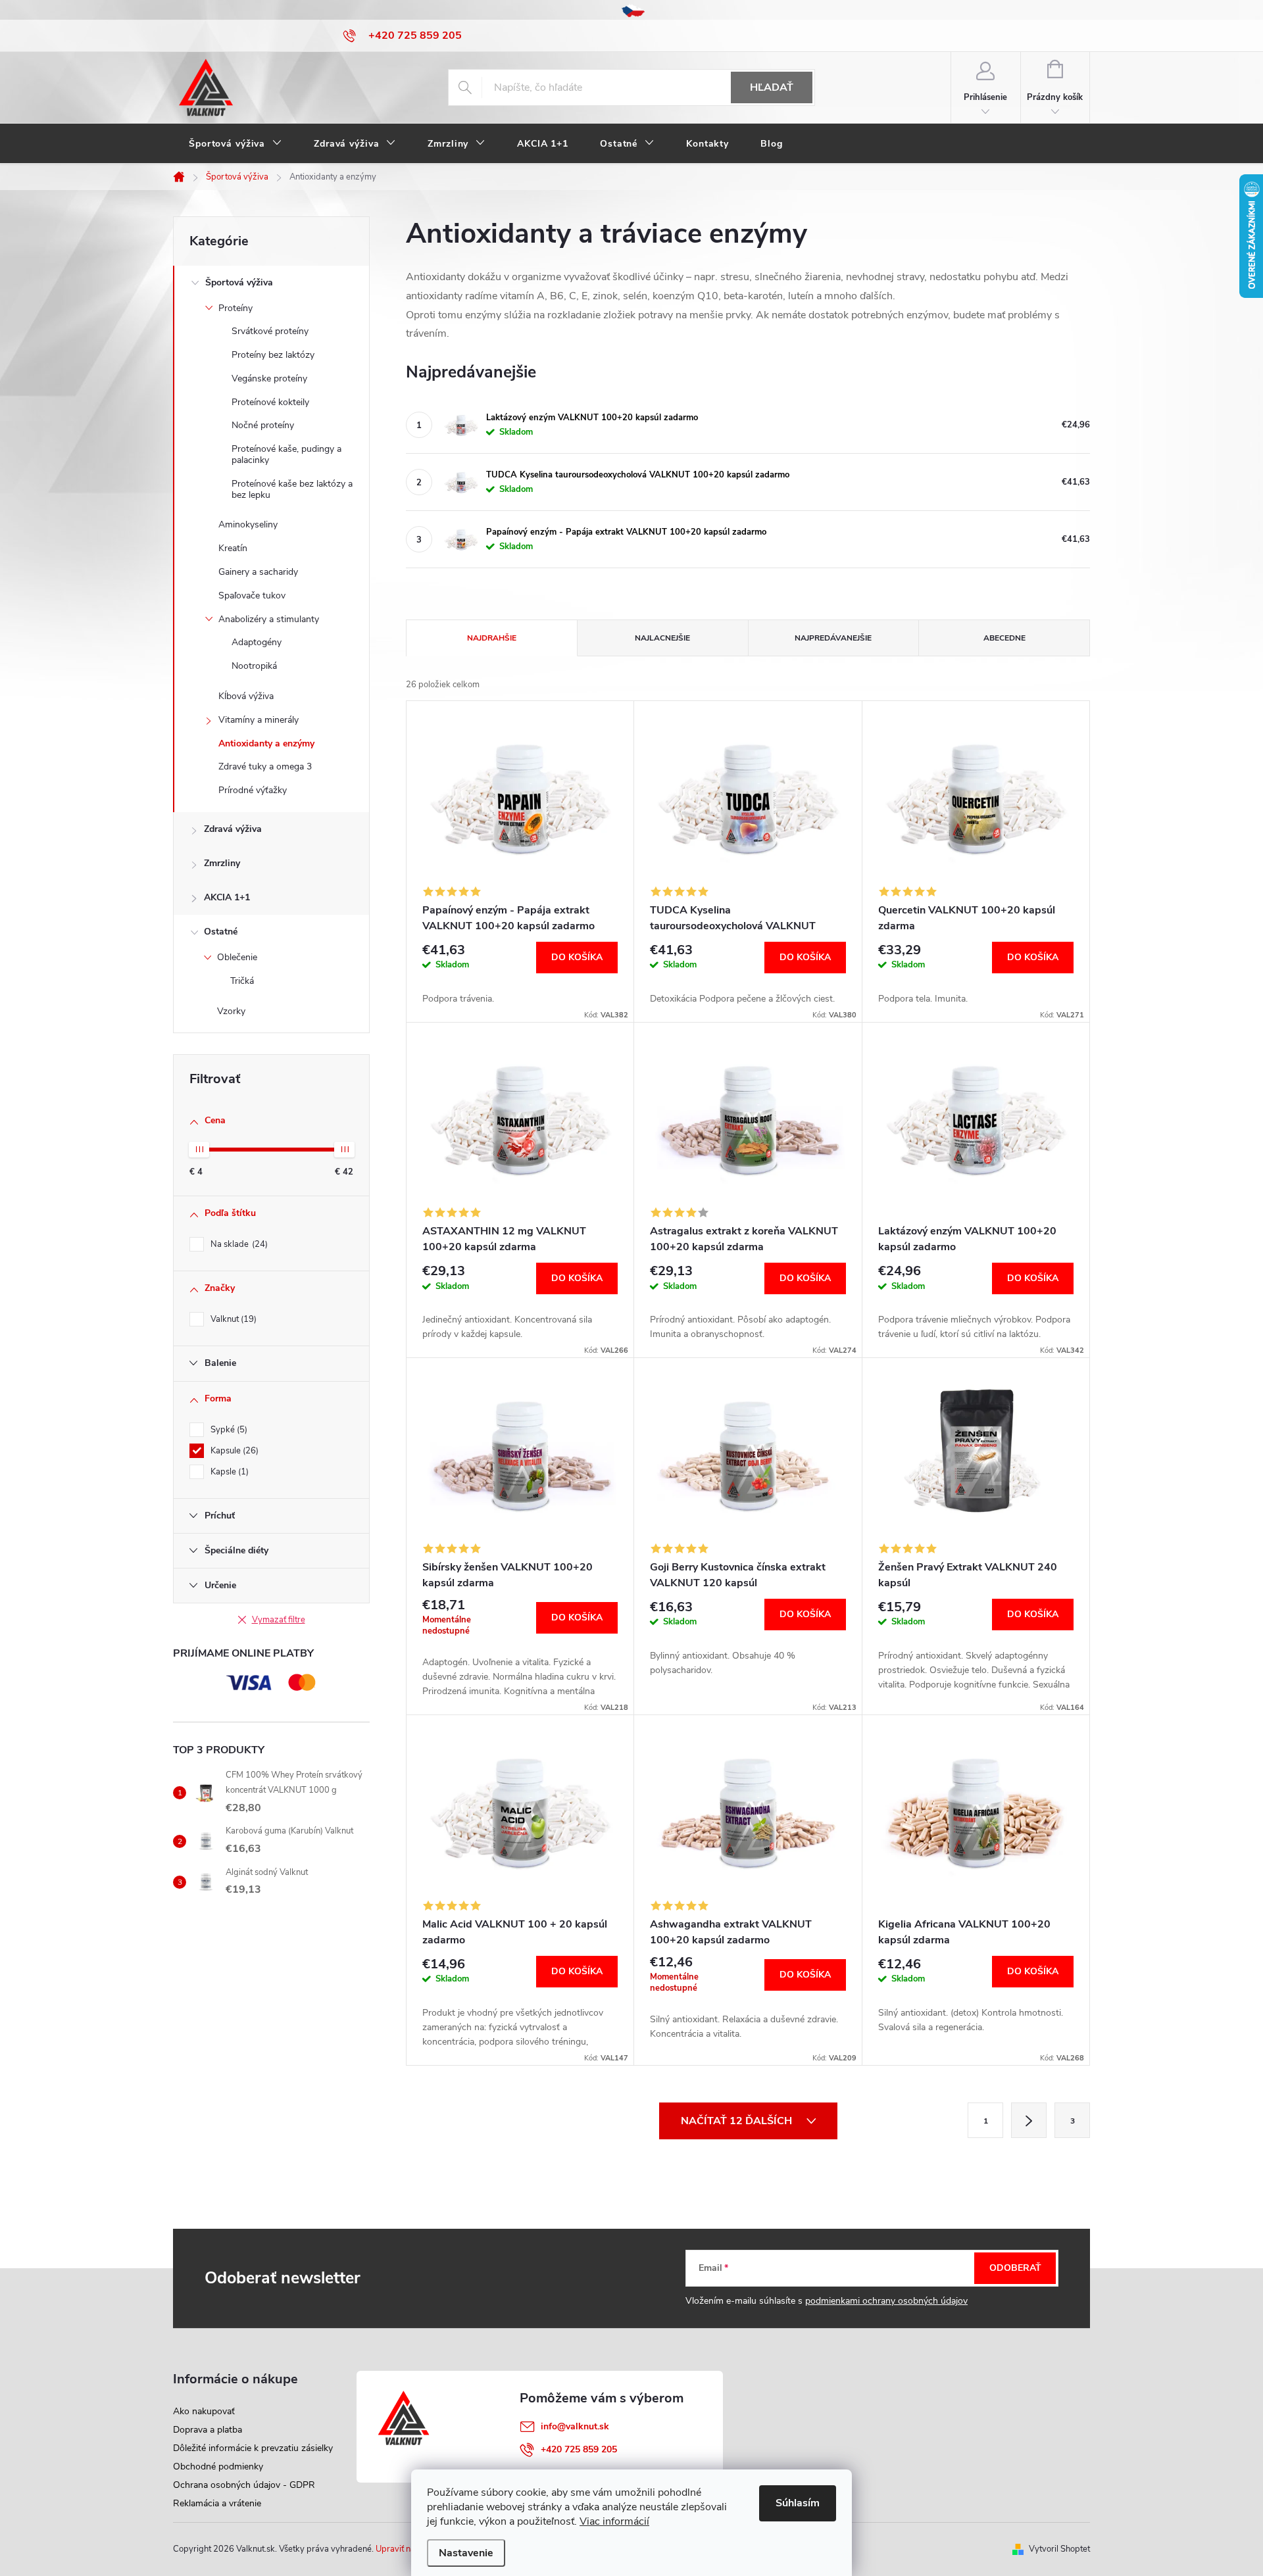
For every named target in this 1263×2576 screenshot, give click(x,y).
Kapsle (228, 1472)
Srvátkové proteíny (270, 331)
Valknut (232, 1319)
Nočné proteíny (263, 425)
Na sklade (238, 1244)
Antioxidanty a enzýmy (266, 743)
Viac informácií (614, 2521)
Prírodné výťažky (253, 790)
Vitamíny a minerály (259, 720)
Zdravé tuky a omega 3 (265, 766)
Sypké (228, 1430)
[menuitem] (235, 144)
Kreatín (233, 548)
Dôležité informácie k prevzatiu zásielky (253, 2448)
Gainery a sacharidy (258, 572)
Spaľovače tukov (252, 595)
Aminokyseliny (248, 524)
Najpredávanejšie (833, 638)
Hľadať (772, 87)
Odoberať (1015, 2268)
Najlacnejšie (662, 638)
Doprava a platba (208, 2430)
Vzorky (231, 1011)
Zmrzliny (222, 863)
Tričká (242, 981)
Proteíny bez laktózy (273, 355)
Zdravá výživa (233, 829)
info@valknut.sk (575, 2426)
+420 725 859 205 (579, 2449)
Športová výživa (239, 282)
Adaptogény (257, 642)
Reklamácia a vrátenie (217, 2503)
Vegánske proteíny (269, 378)
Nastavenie (466, 2553)
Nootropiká (254, 666)
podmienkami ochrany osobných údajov (886, 2301)
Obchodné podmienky (218, 2467)
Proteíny (235, 308)
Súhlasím (798, 2503)
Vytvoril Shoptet (1059, 2549)
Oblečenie (237, 957)
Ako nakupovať (204, 2411)
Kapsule (233, 1451)
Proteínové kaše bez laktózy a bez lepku (292, 489)
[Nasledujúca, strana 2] (1029, 2120)
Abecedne (1004, 638)
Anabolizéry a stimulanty (269, 619)
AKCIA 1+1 (227, 897)
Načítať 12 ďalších (738, 2121)
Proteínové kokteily (270, 402)
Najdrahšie (492, 638)
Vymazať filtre (279, 1620)
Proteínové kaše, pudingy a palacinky (286, 454)
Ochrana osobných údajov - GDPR (244, 2485)
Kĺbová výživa (246, 696)
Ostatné (221, 932)
